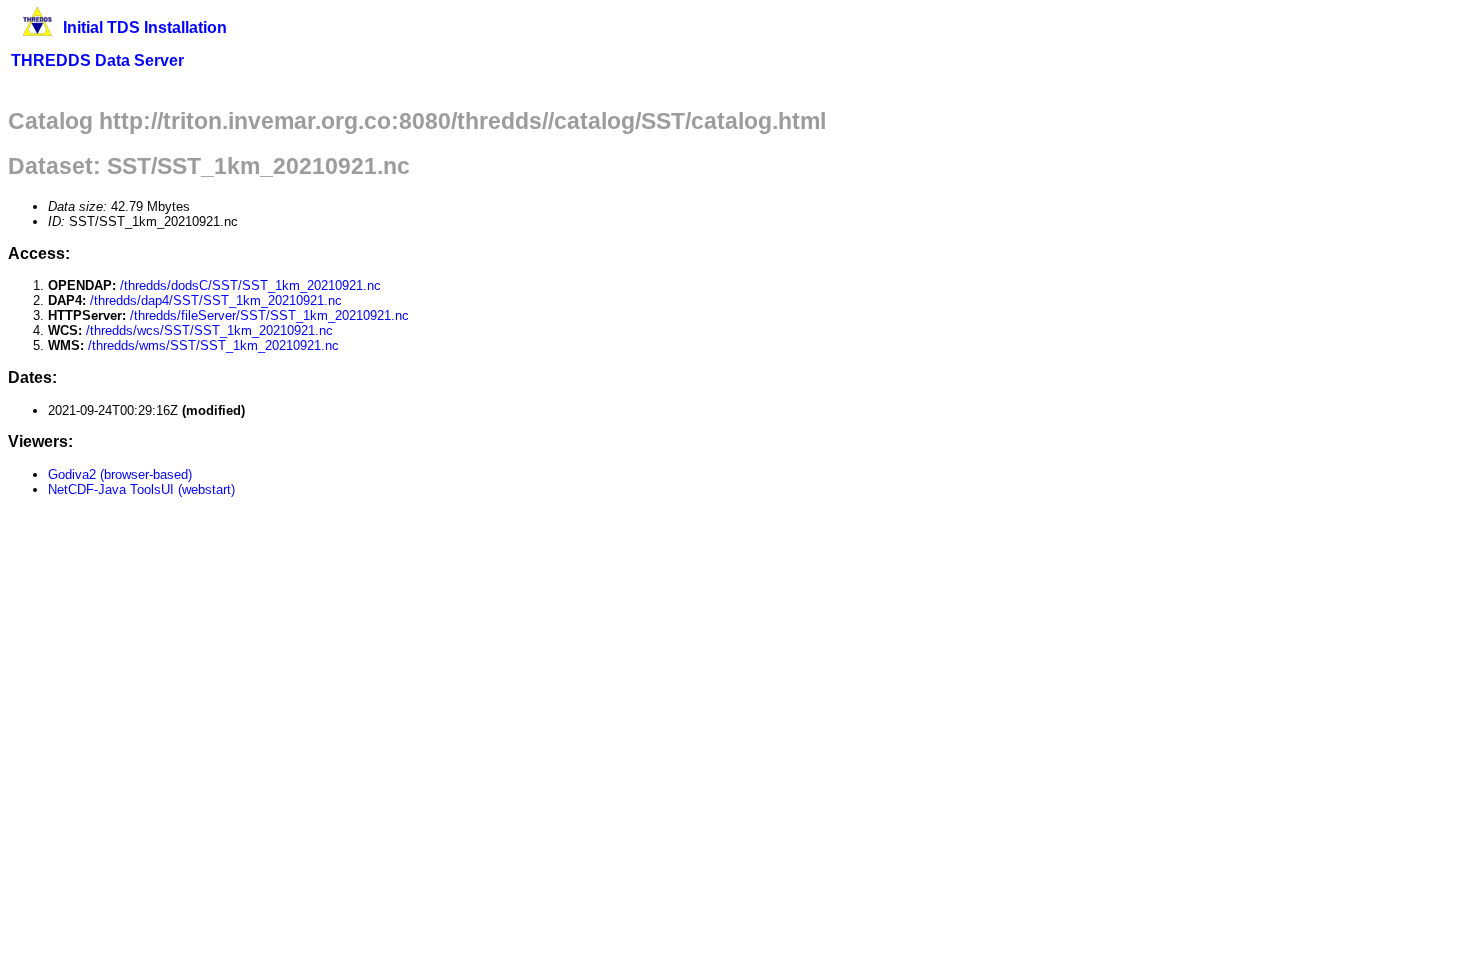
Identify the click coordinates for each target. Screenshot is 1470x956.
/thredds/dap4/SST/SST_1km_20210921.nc (216, 300)
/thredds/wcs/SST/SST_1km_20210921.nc (209, 330)
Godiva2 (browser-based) (120, 474)
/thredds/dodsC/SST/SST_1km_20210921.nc (250, 285)
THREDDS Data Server (97, 60)
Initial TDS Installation (145, 27)
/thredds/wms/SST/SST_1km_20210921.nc (213, 345)
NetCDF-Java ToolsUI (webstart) (141, 489)
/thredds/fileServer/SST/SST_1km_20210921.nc (269, 315)
